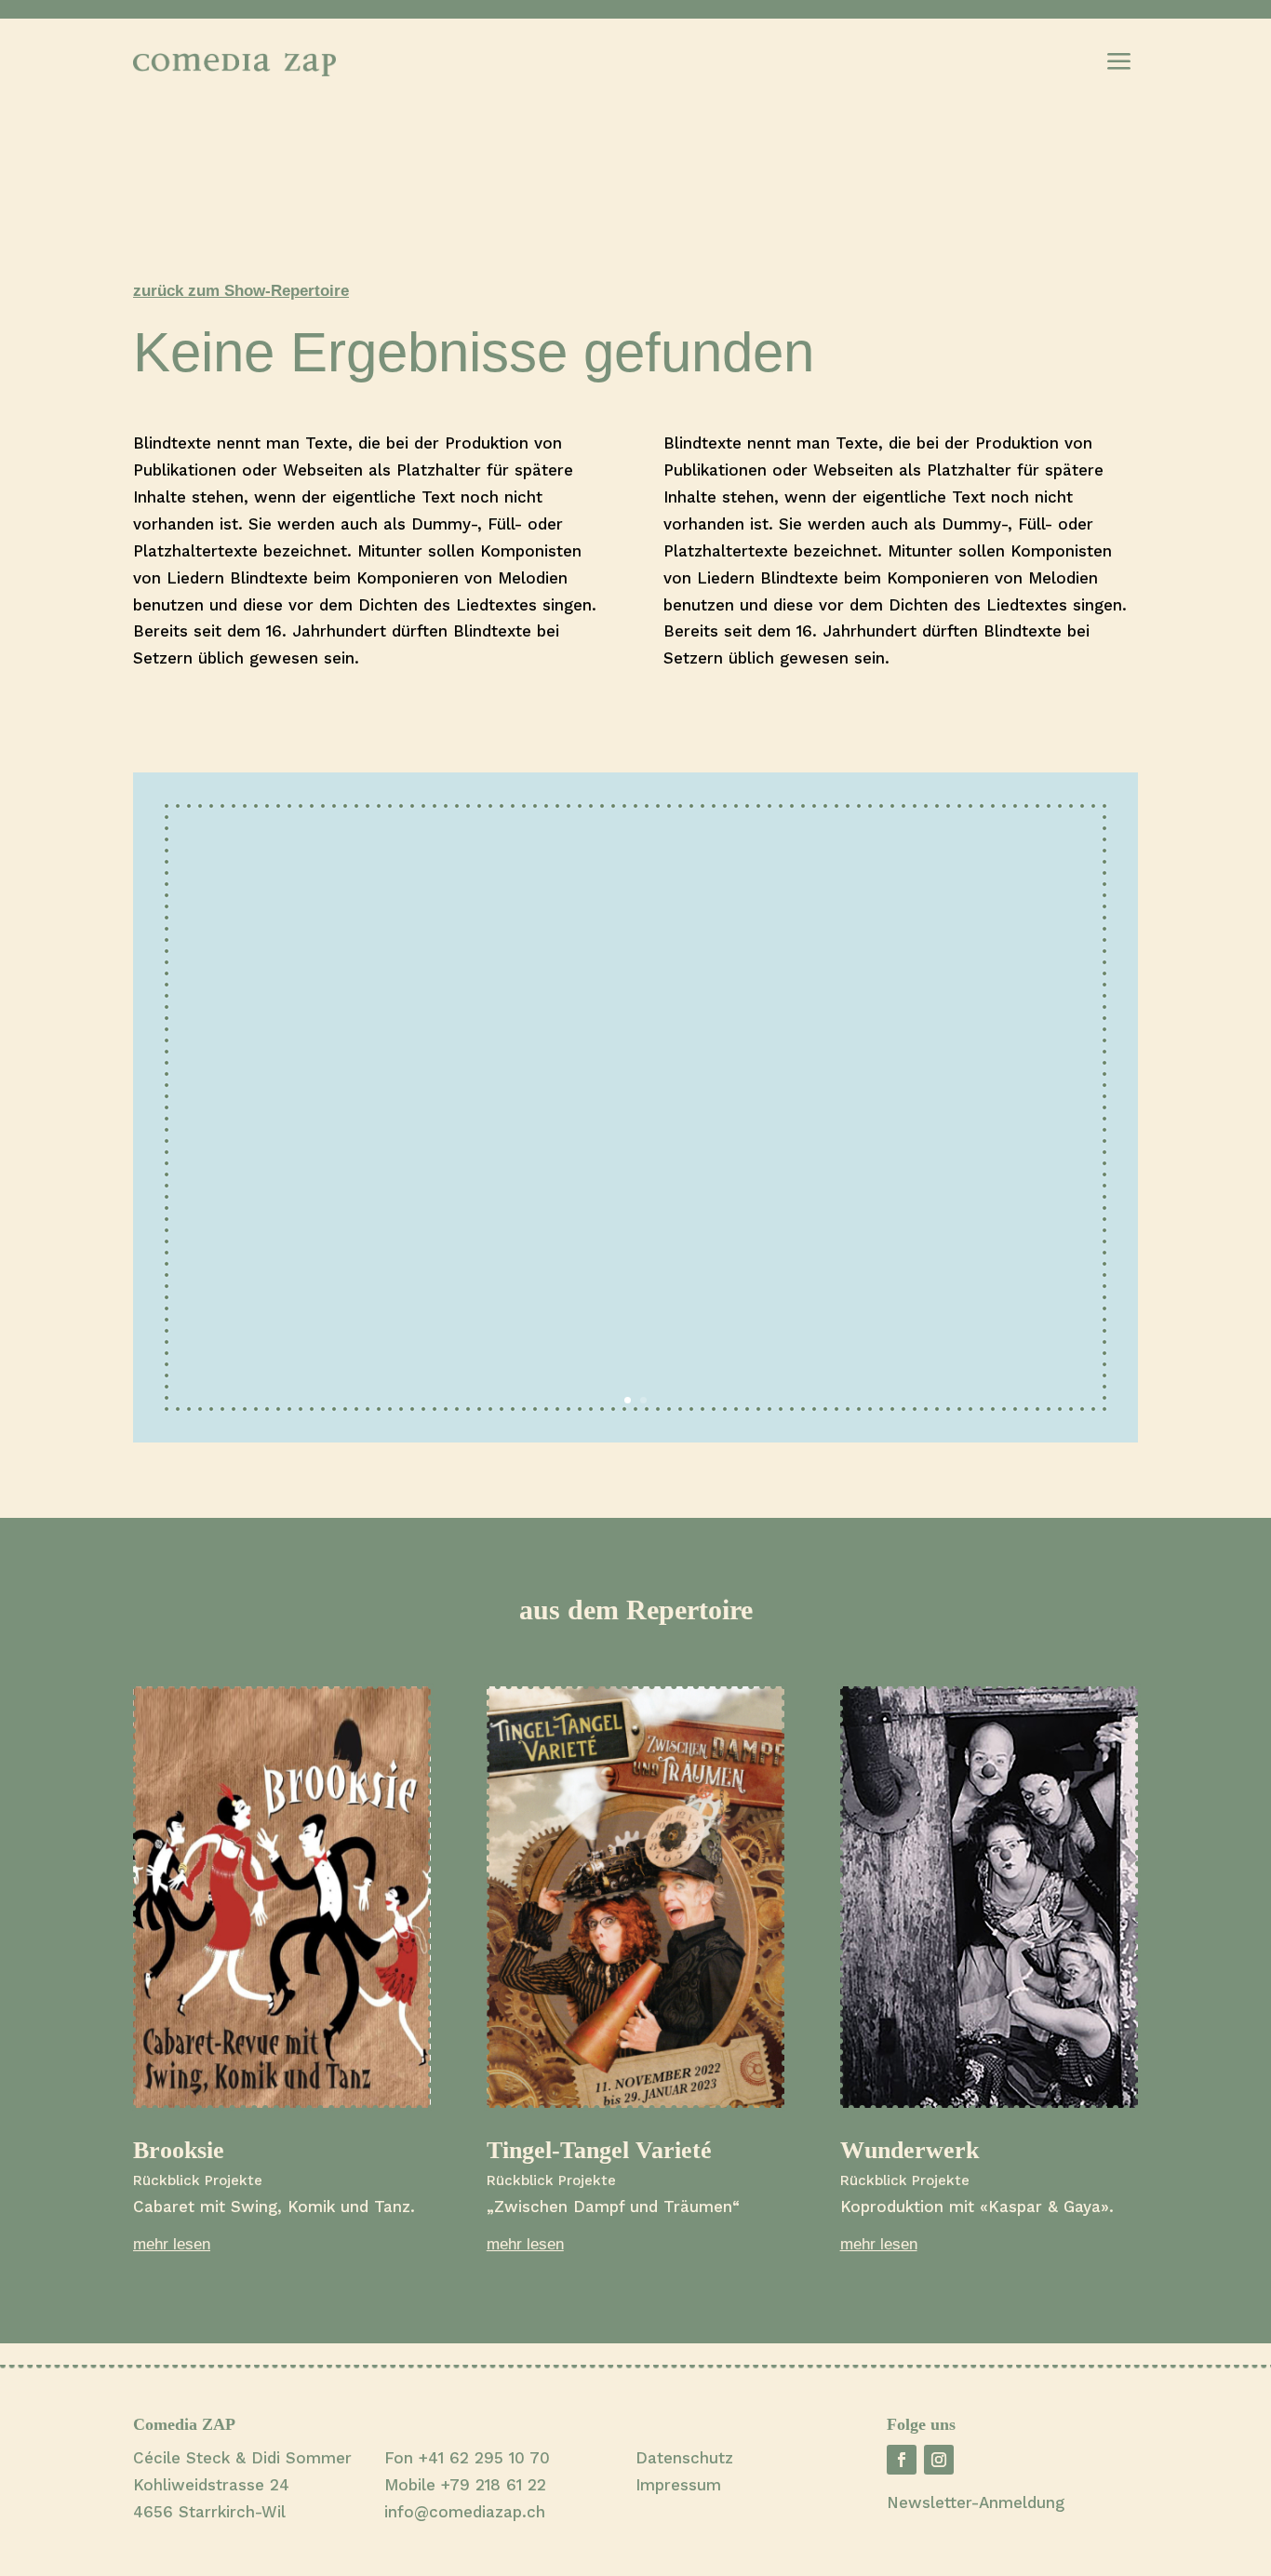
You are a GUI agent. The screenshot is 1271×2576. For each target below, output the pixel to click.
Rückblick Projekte (198, 2180)
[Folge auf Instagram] (939, 2460)
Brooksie (179, 2150)
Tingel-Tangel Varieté (599, 2150)
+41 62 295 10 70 (484, 2458)
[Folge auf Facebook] (902, 2460)
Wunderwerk (910, 2150)
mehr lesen (172, 2244)
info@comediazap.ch (465, 2512)
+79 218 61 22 (494, 2485)
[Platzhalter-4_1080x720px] (635, 1437)
